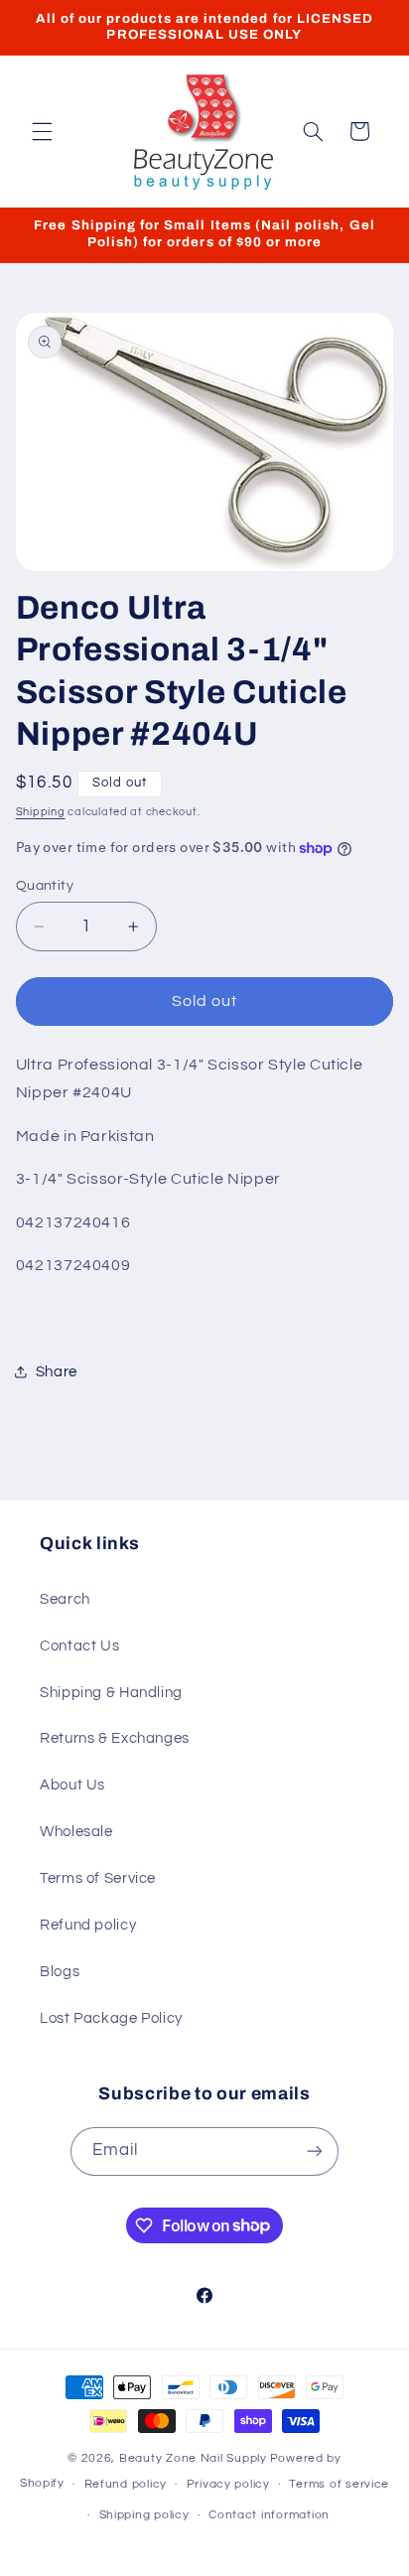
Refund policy (88, 1925)
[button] (42, 131)
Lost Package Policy (111, 2018)
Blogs (60, 1972)
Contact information (269, 2515)
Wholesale (76, 1832)
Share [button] (57, 1372)
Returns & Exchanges (115, 1738)
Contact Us (79, 1646)
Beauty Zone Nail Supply (193, 2458)
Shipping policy (144, 2515)
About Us (72, 1785)
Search (65, 1599)
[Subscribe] (315, 2151)
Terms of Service (98, 1878)
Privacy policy (228, 2484)
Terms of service (339, 2484)
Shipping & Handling (111, 1693)
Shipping (41, 812)
